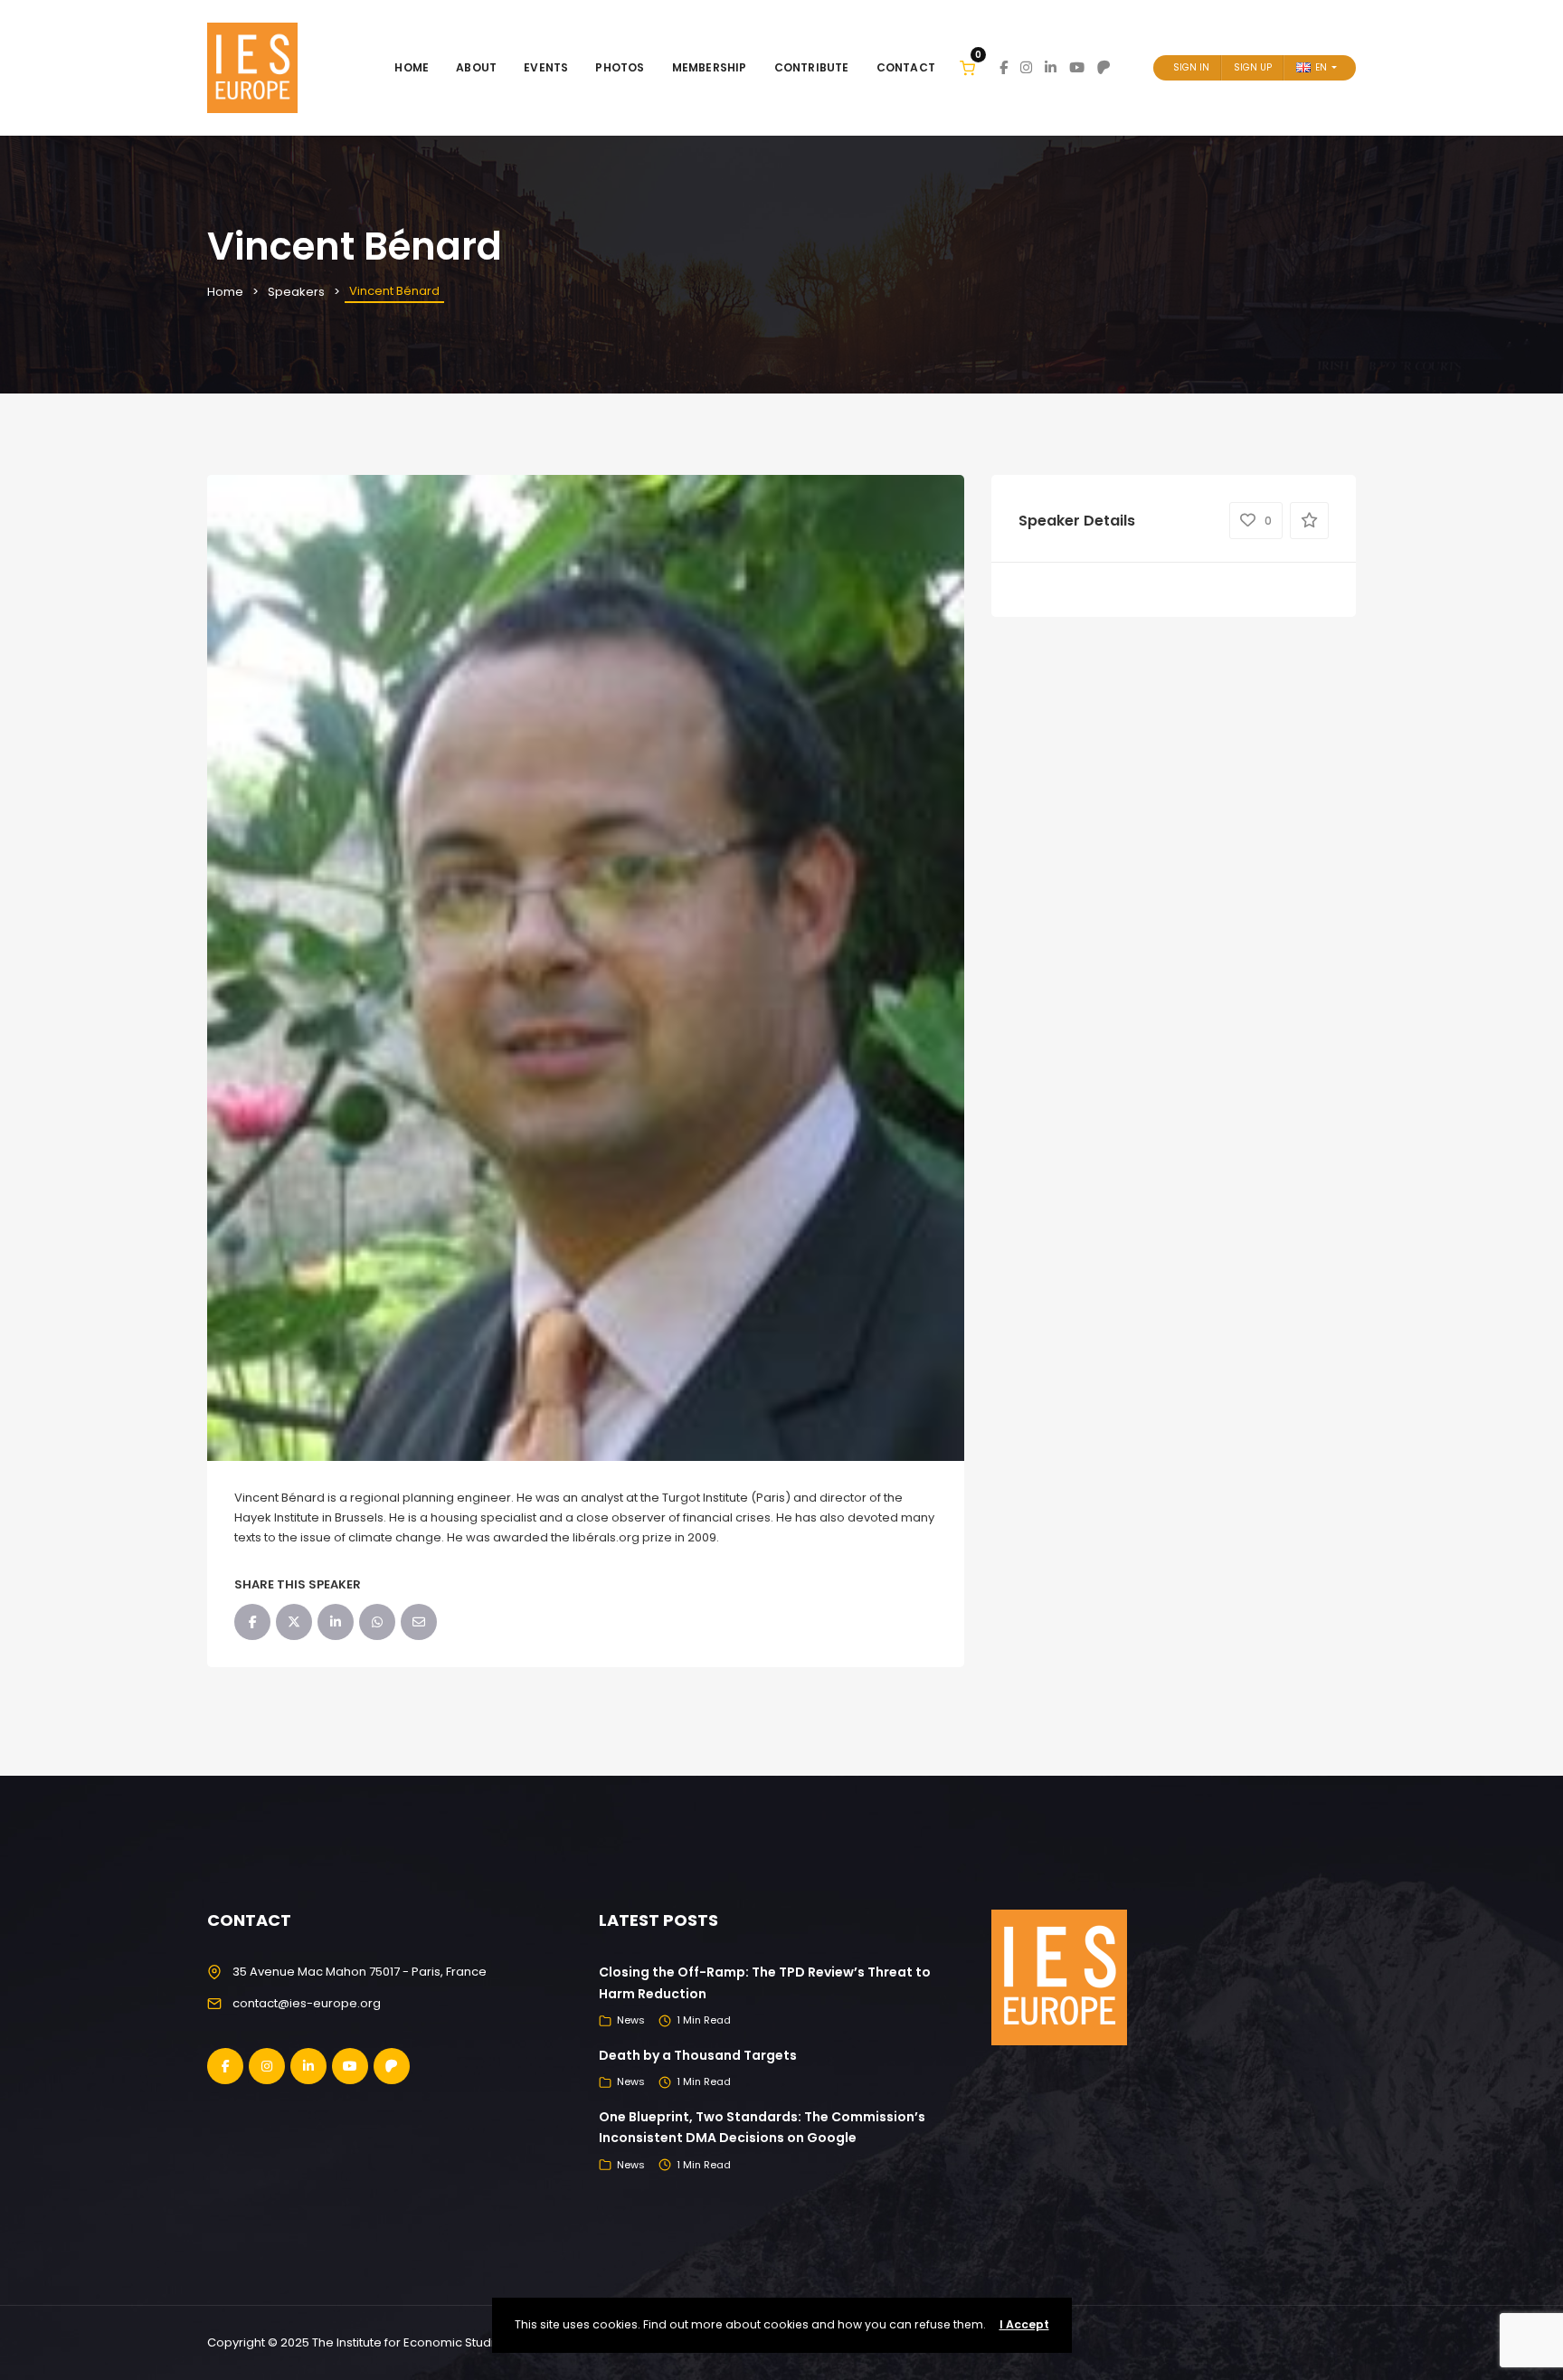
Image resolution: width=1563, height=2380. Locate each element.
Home (412, 67)
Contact (906, 67)
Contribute (812, 67)
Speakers (296, 292)
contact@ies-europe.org (307, 2003)
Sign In (1191, 67)
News (631, 2020)
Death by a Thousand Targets (698, 2055)
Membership (710, 67)
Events (546, 67)
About (476, 67)
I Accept (1024, 2324)
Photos (620, 67)
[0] (967, 67)
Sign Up (1253, 67)
